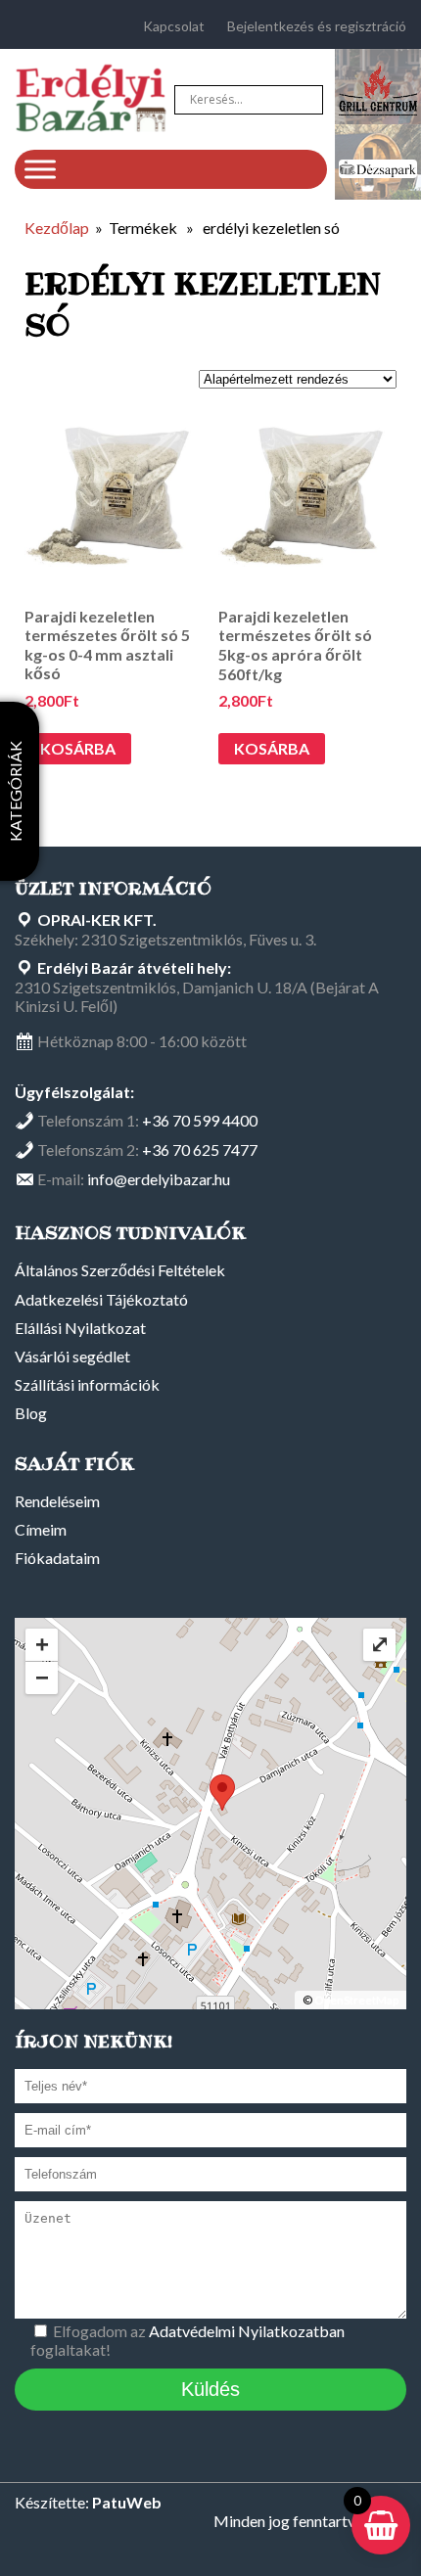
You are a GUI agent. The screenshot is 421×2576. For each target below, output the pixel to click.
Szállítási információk (87, 1384)
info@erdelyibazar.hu (159, 1179)
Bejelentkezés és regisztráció (317, 26)
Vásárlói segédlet (72, 1356)
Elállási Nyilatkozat (80, 1328)
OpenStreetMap (356, 2000)
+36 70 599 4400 (200, 1120)
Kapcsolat (174, 26)
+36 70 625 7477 (200, 1150)
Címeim (41, 1529)
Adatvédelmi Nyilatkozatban (247, 2331)
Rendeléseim (57, 1501)
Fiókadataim (57, 1558)
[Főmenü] (40, 169)
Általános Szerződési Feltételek (120, 1270)
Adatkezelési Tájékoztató (101, 1299)
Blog (31, 1413)
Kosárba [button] (78, 748)
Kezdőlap (57, 228)
